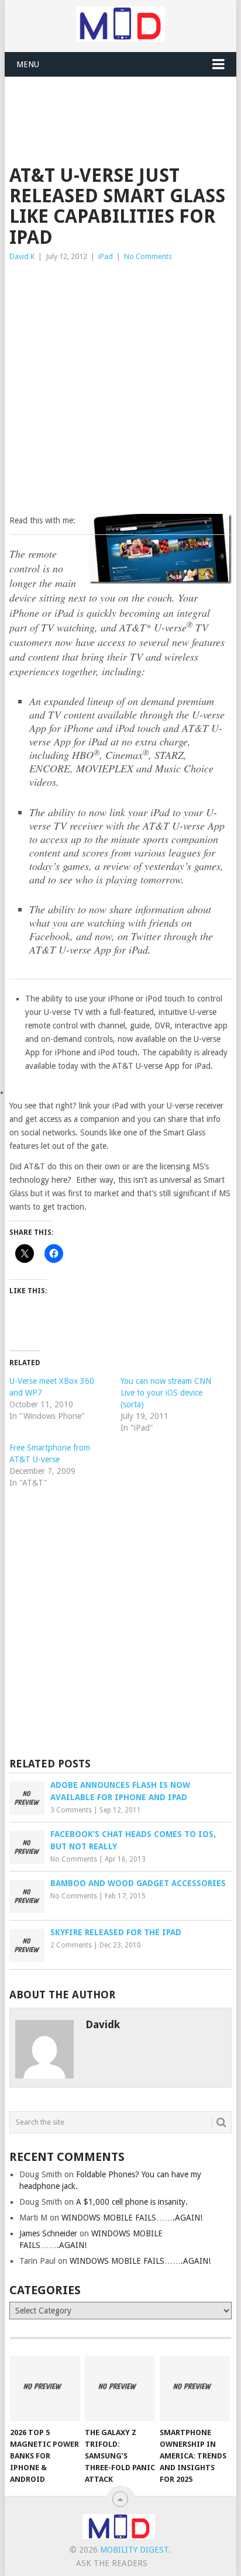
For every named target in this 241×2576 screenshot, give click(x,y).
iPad (106, 256)
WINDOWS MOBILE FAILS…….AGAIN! (132, 2218)
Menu (28, 64)
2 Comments (71, 1945)
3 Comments (71, 1810)
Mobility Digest (134, 2550)
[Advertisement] (125, 106)
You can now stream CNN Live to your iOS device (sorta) (166, 1393)
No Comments (148, 256)
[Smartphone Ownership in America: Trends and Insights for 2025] (195, 2388)
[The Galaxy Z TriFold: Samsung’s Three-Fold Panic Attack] (120, 2388)
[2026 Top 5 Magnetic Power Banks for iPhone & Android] (45, 2388)
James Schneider (48, 2233)
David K (22, 256)
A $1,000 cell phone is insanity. (132, 2202)
